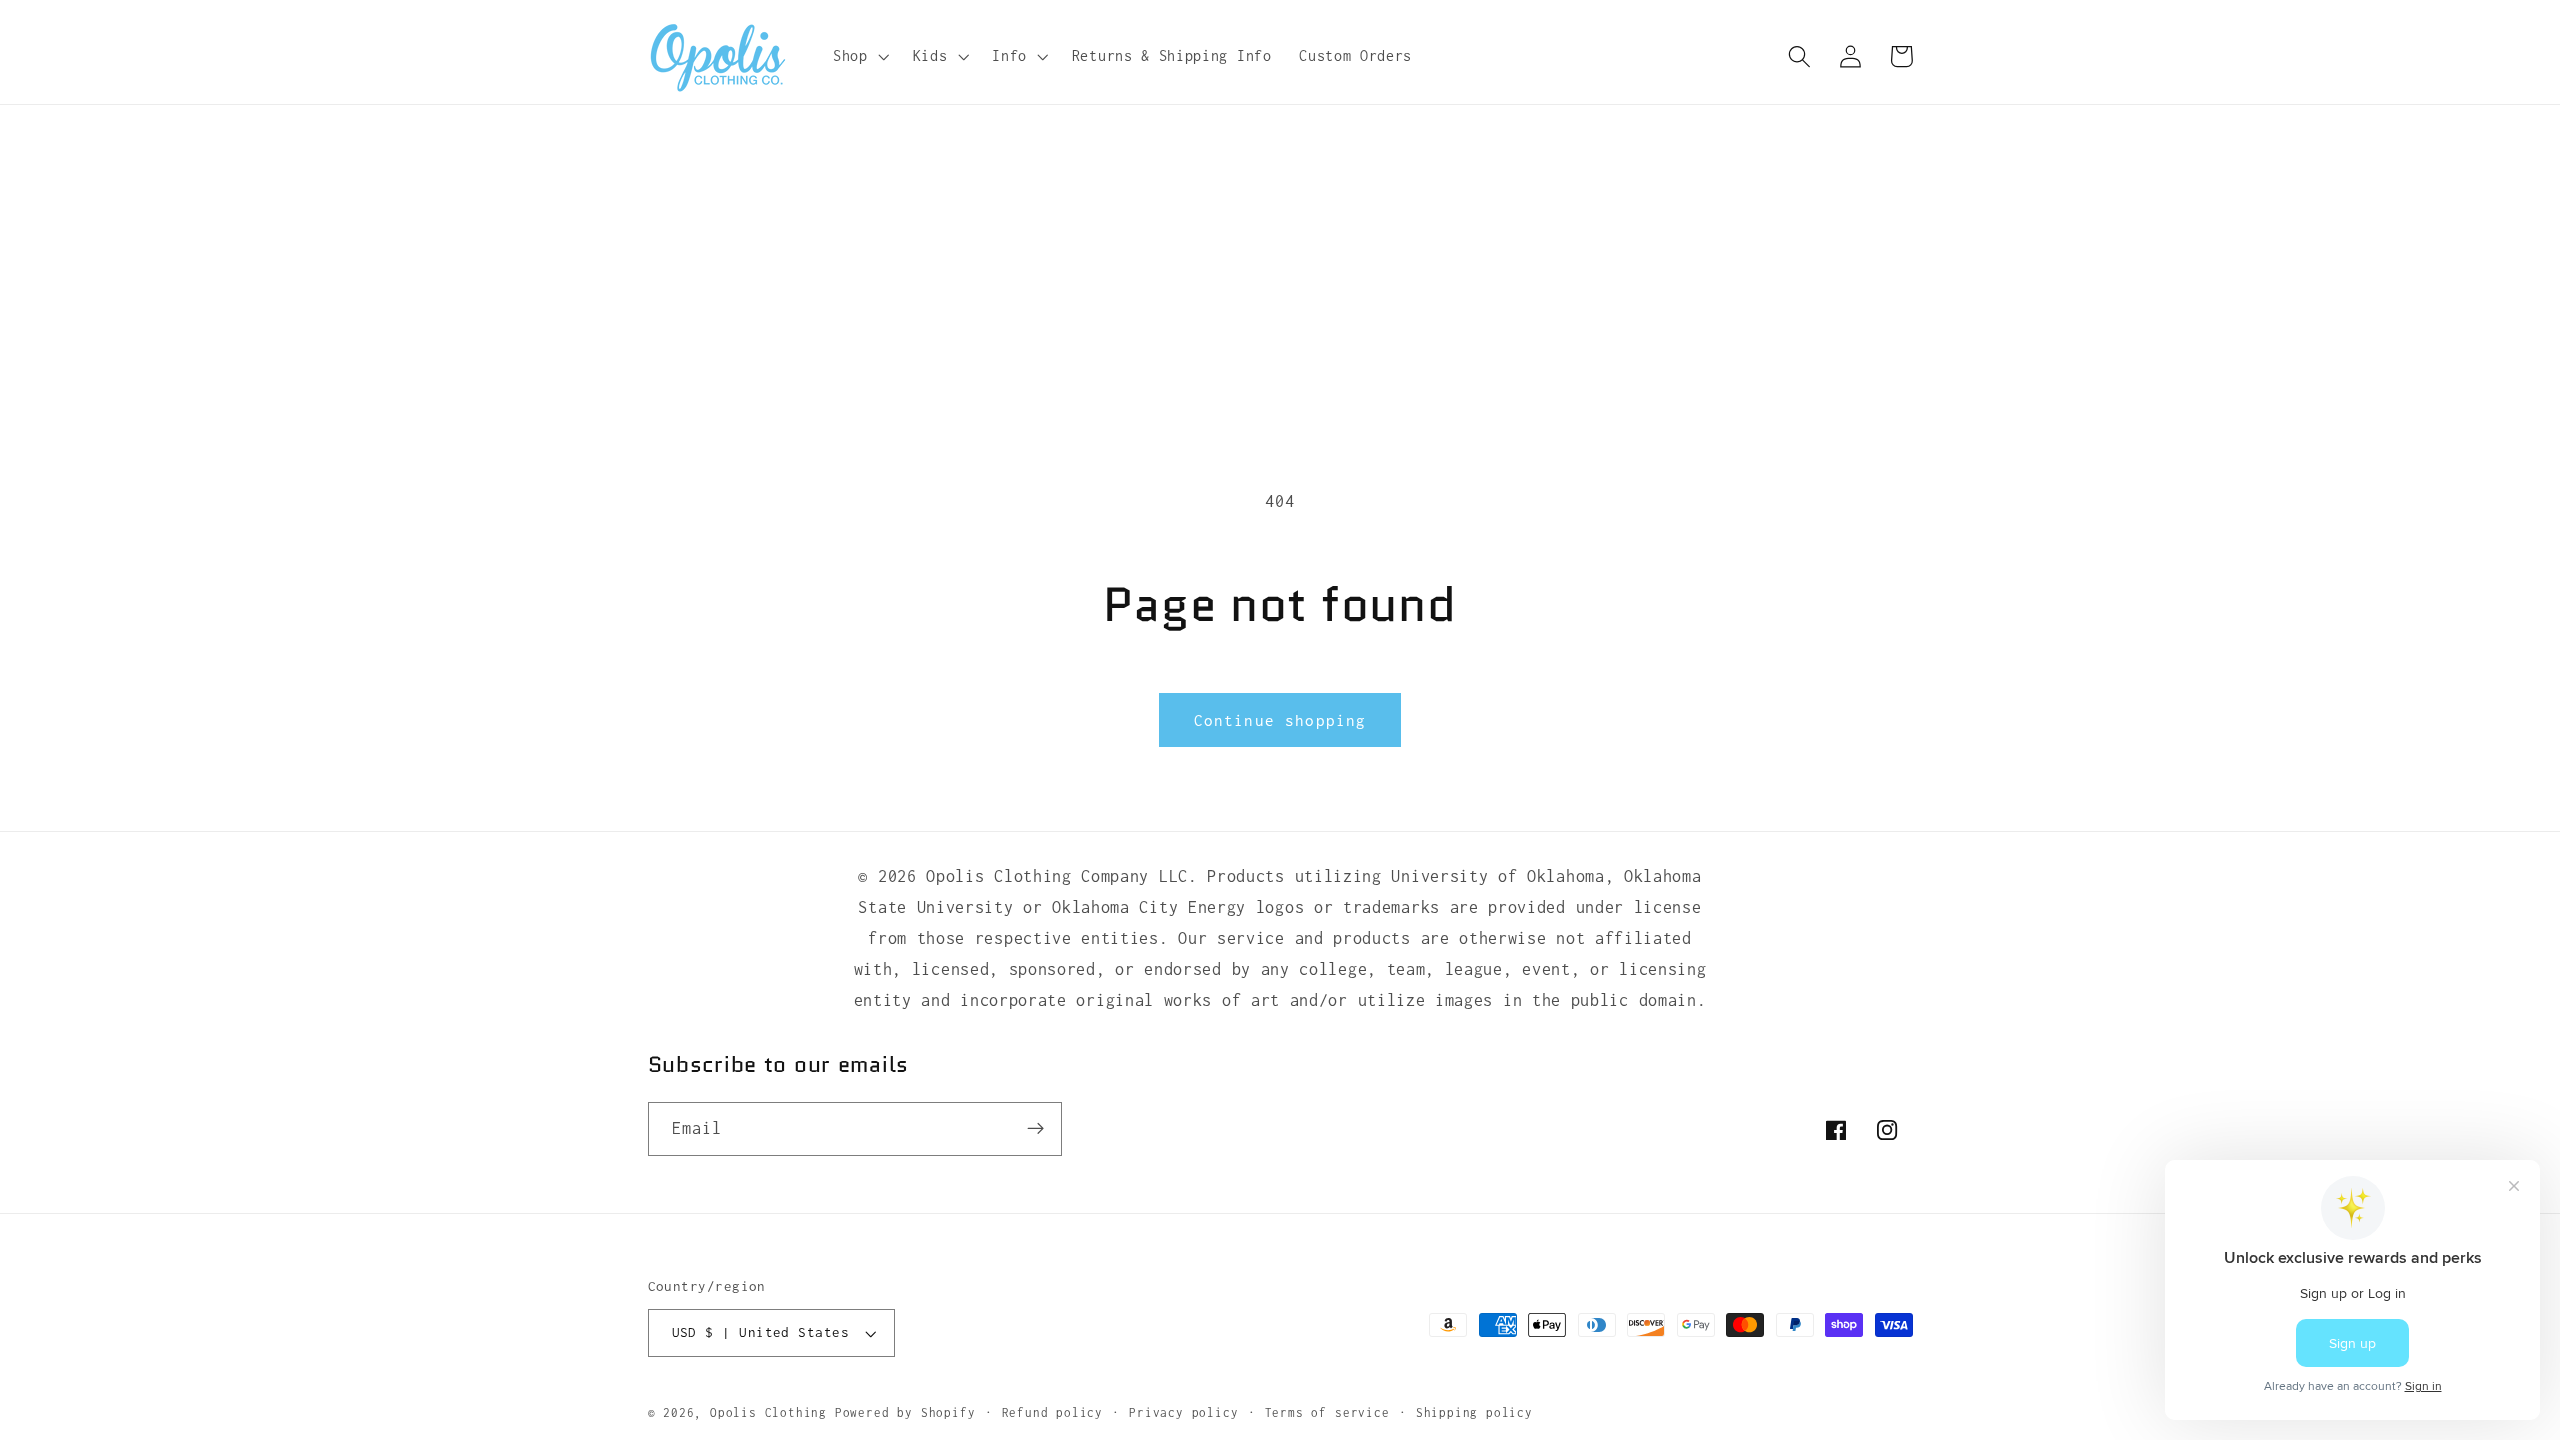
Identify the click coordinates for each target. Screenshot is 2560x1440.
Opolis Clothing (772, 1412)
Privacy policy (1183, 1412)
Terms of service (1327, 1412)
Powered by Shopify (905, 1412)
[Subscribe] (1035, 1129)
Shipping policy (1474, 1412)
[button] (859, 56)
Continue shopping (1280, 720)
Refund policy (1052, 1412)
